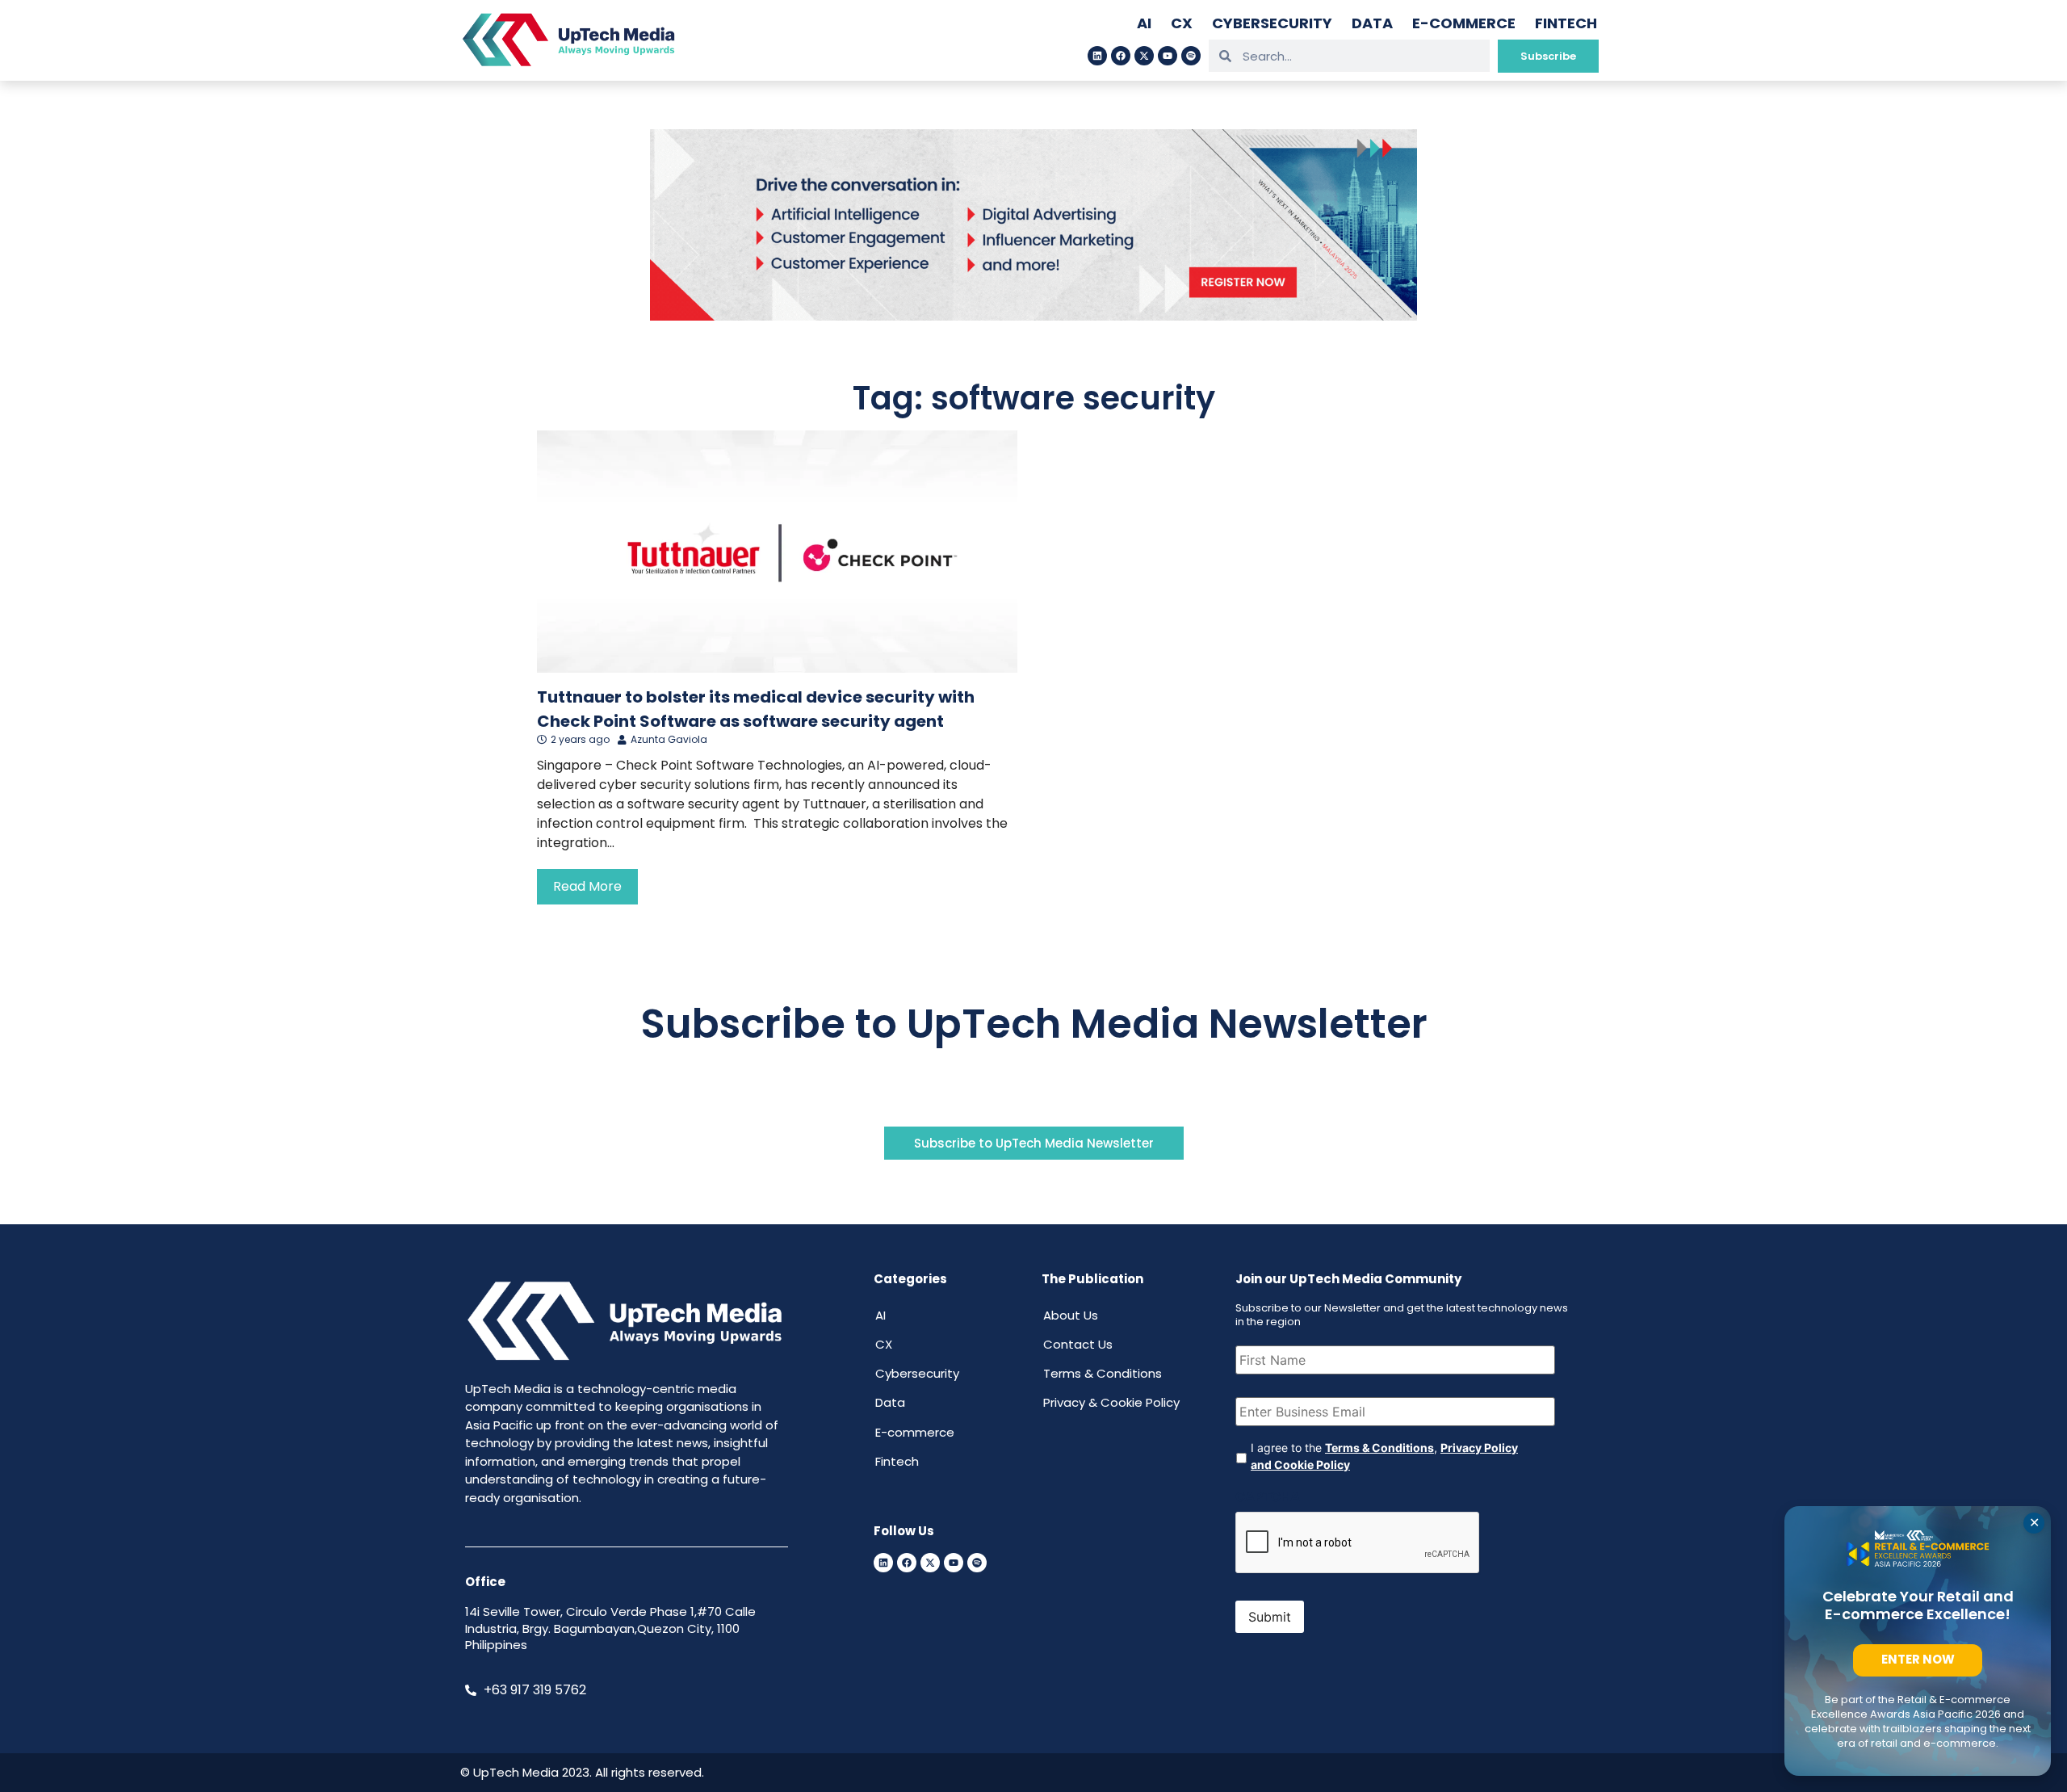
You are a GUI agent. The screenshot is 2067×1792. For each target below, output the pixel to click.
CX (1182, 23)
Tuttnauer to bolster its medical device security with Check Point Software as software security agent (756, 709)
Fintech (1566, 23)
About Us (1071, 1315)
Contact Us (1078, 1344)
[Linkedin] (1097, 56)
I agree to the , (1384, 1456)
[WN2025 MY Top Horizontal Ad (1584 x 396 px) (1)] (1033, 316)
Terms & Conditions (1103, 1373)
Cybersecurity (1272, 23)
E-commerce (1464, 23)
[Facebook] (1121, 56)
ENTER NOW (1918, 1659)
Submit (1270, 1617)
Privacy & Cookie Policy (1111, 1402)
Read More (587, 886)
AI (1144, 23)
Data (1372, 23)
